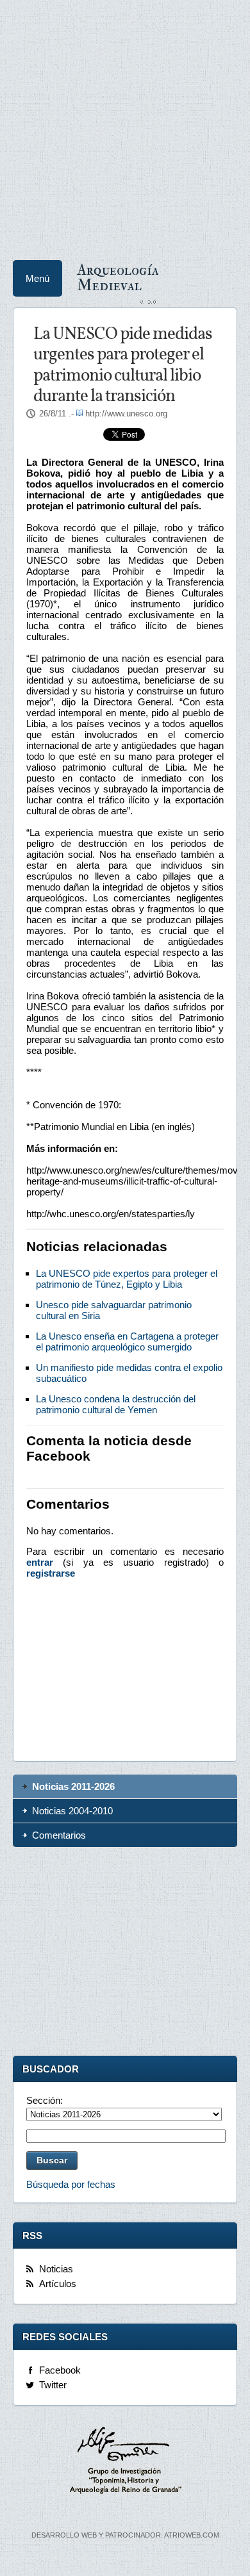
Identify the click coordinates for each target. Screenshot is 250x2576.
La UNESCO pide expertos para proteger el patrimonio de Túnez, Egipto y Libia (127, 1279)
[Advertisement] (125, 125)
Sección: (45, 2100)
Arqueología (118, 277)
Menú (37, 278)
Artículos (58, 2284)
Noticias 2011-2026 (73, 1786)
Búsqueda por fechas (71, 2184)
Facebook (60, 2370)
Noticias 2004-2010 (72, 1811)
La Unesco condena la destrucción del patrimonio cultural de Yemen (116, 1404)
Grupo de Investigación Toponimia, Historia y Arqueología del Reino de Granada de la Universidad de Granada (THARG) (125, 2462)
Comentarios (59, 1835)
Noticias (56, 2269)
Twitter (53, 2385)
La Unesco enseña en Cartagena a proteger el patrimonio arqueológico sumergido (127, 1341)
